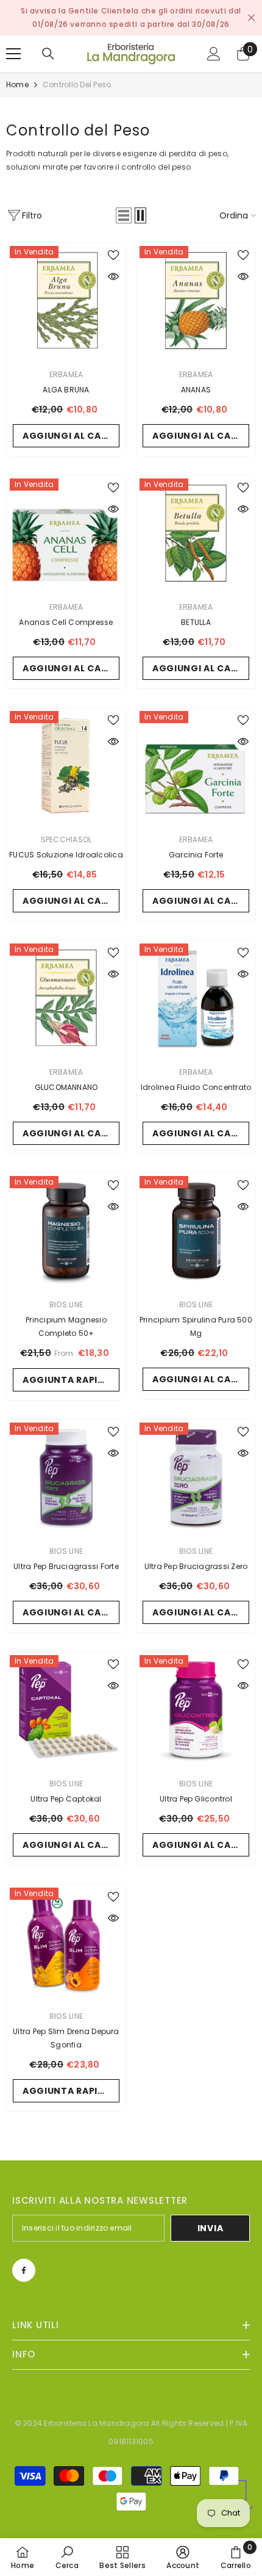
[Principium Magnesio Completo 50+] (66, 1232)
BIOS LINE (66, 1304)
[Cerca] (48, 54)
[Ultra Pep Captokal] (66, 1712)
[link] (67, 2557)
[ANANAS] (196, 302)
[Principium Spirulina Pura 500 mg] (196, 1232)
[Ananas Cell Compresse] (66, 535)
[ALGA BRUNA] (66, 302)
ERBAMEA (66, 374)
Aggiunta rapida (67, 1380)
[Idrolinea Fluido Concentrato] (196, 1000)
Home (17, 85)
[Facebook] (24, 2270)
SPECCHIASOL (66, 839)
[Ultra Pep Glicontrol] (196, 1712)
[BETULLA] (196, 535)
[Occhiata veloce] (113, 276)
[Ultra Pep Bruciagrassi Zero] (196, 1479)
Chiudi (251, 18)
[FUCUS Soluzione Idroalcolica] (66, 767)
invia (211, 2228)
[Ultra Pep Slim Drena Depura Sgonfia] (66, 1944)
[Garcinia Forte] (196, 767)
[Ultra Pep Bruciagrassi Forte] (66, 1479)
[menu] (13, 54)
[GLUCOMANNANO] (66, 1000)
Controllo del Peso (77, 85)
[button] (124, 215)
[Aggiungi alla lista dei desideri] (113, 255)
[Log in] (214, 54)
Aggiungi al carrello (71, 436)
